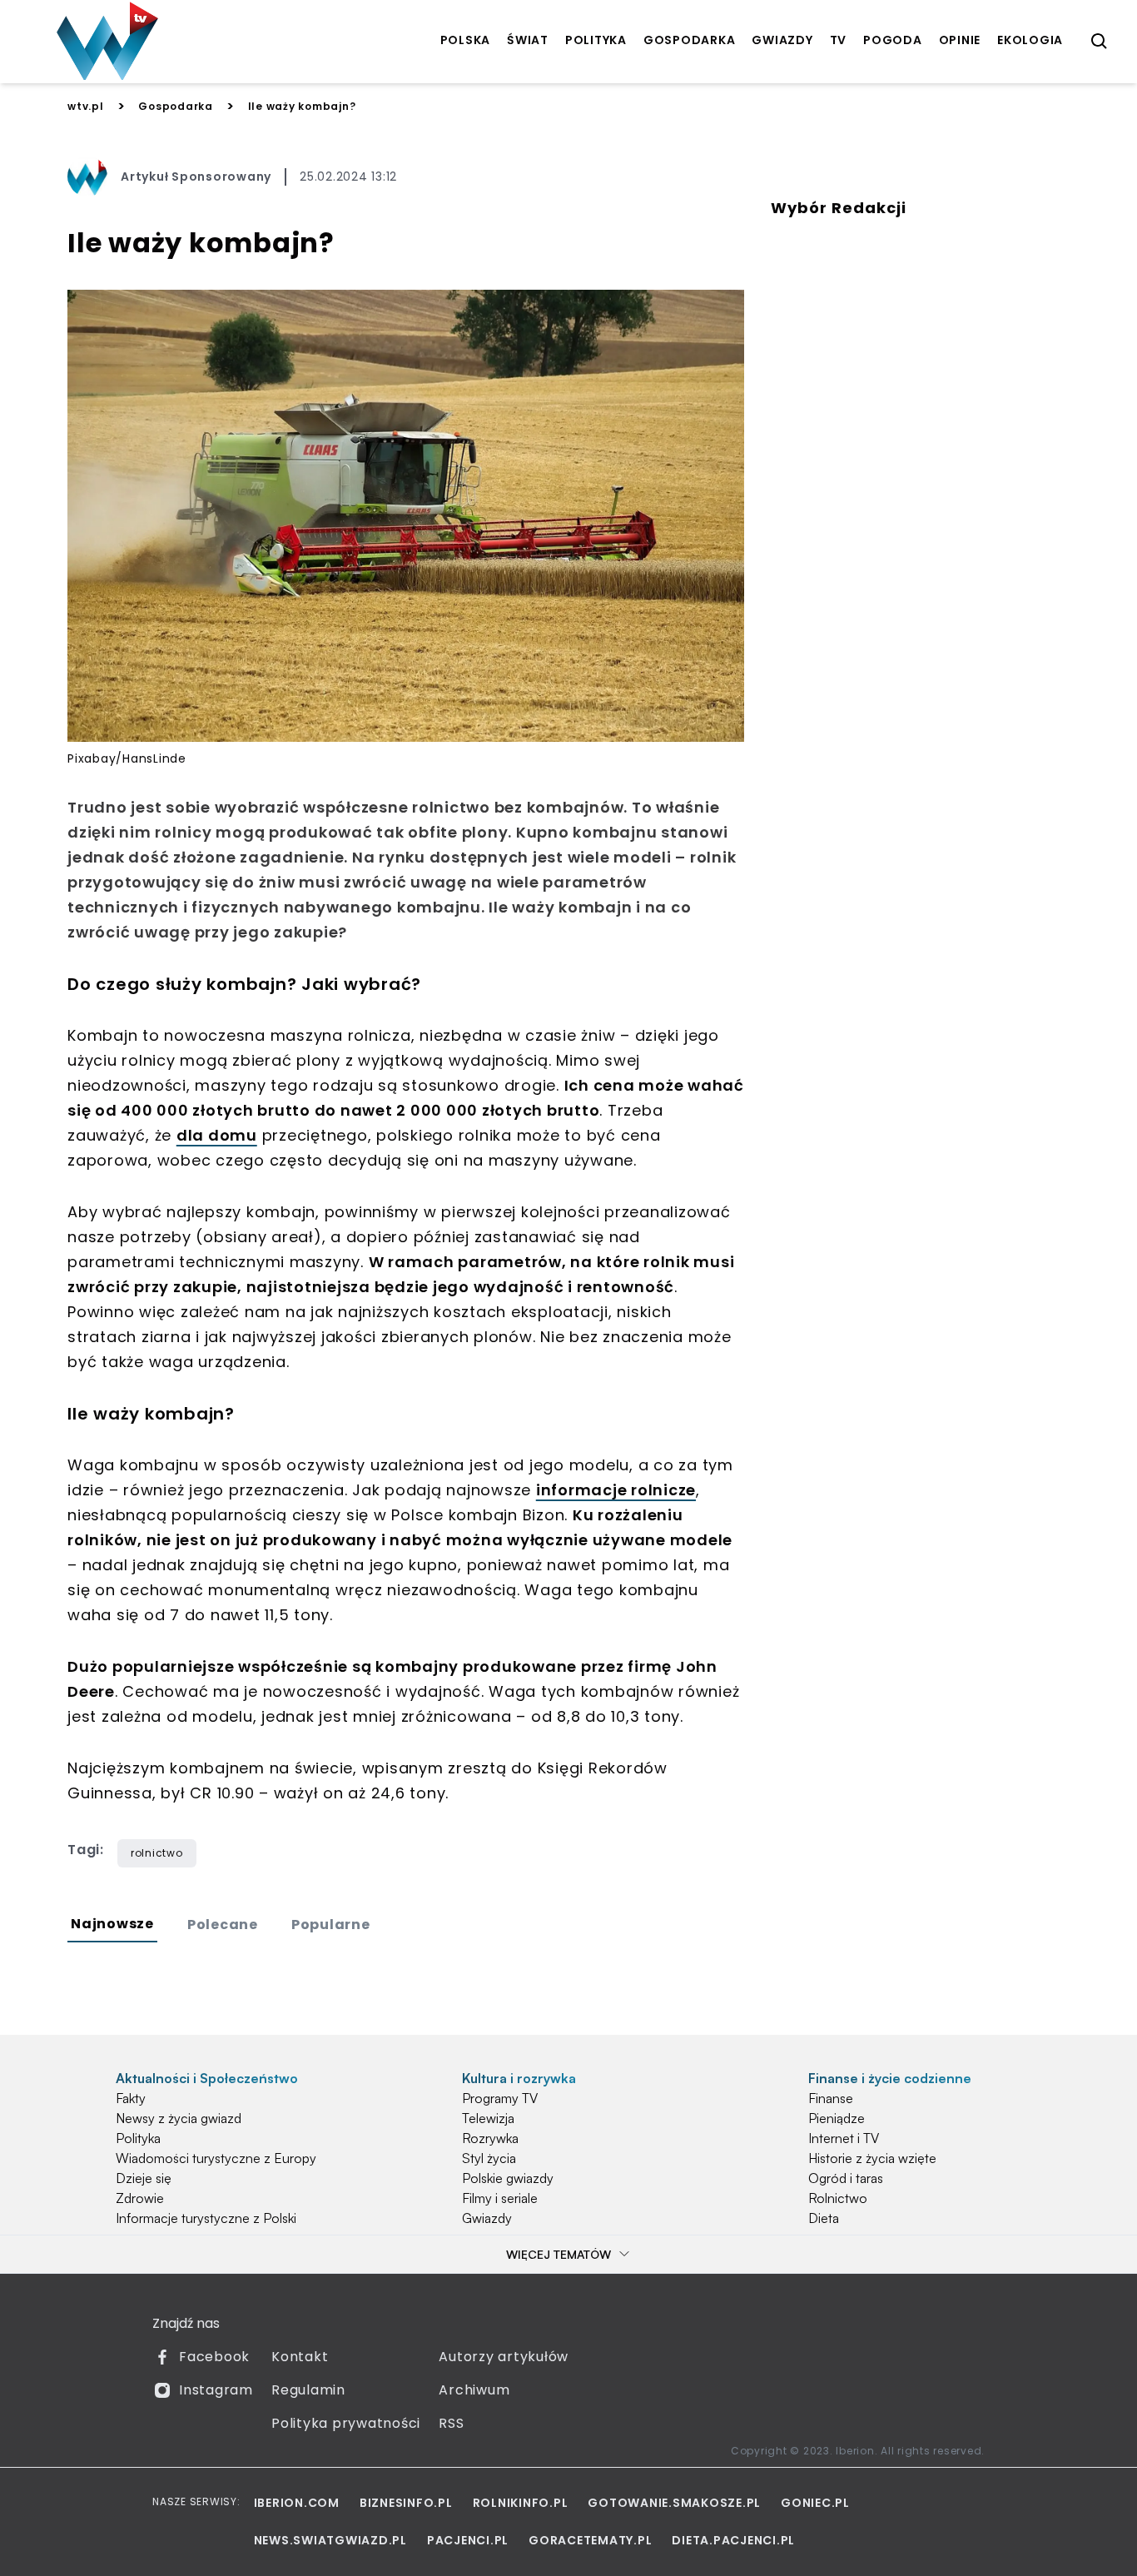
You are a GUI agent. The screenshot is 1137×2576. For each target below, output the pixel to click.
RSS (451, 2423)
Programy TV (500, 2098)
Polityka (138, 2138)
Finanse (831, 2098)
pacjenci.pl (468, 2540)
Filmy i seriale (500, 2198)
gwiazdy (782, 40)
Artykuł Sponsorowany (196, 177)
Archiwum (474, 2390)
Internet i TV (844, 2138)
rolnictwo (157, 1853)
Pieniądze (837, 2118)
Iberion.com (297, 2503)
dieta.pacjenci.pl (733, 2540)
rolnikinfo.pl (521, 2503)
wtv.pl (86, 106)
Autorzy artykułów (504, 2357)
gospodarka (690, 40)
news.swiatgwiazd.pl (330, 2540)
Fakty (131, 2098)
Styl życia (489, 2158)
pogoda (893, 40)
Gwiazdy (487, 2218)
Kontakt (300, 2357)
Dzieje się (144, 2178)
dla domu (217, 1135)
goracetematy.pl (590, 2540)
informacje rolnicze (616, 1490)
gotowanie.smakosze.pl (674, 2503)
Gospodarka (176, 106)
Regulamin (308, 2390)
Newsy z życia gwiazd (179, 2118)
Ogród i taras (846, 2178)
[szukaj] (1100, 42)
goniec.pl (815, 2503)
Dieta (824, 2218)
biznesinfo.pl (406, 2503)
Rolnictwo (838, 2198)
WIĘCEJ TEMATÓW (559, 2254)
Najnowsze (112, 1924)
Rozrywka (490, 2138)
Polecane (223, 1925)
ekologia (1030, 40)
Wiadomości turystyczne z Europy (216, 2158)
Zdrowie (140, 2198)
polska (466, 40)
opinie (960, 40)
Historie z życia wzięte (872, 2158)
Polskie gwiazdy (508, 2178)
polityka (596, 40)
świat (528, 40)
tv (839, 40)
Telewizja (488, 2118)
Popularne (331, 1925)
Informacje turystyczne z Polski (206, 2218)
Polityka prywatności (346, 2423)
